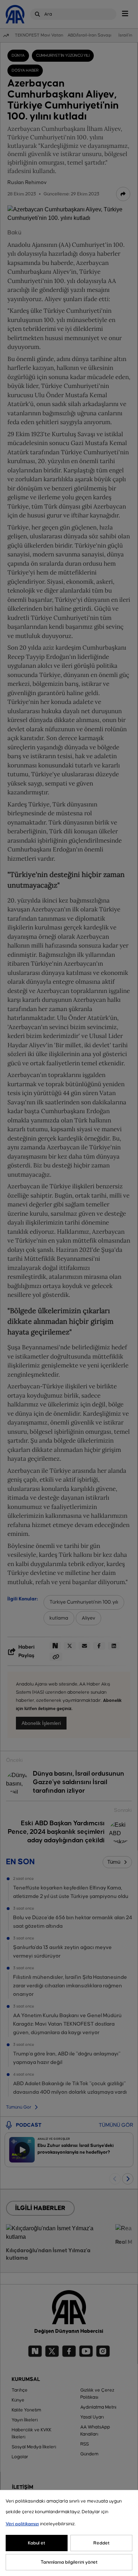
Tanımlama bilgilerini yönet (69, 2562)
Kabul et (37, 2543)
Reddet (102, 2543)
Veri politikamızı (22, 2524)
